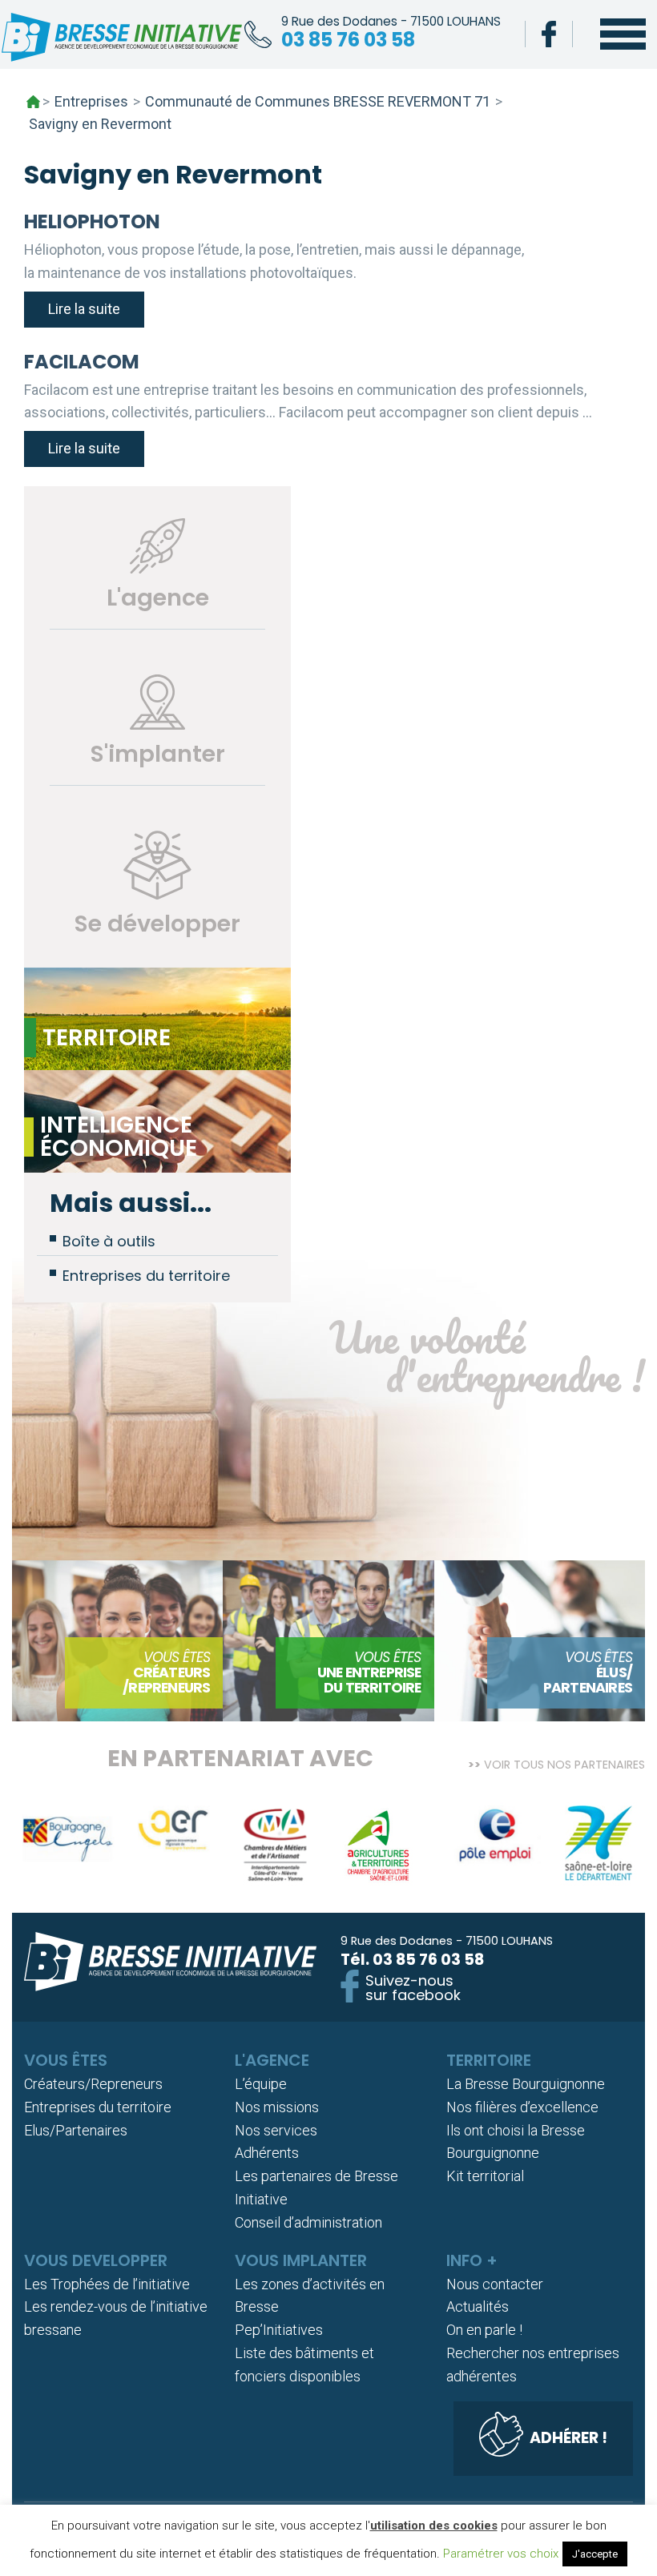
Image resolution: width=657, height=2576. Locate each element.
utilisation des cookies (434, 2526)
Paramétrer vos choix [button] (501, 2554)
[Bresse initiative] (122, 41)
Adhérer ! (568, 2438)
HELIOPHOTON (92, 221)
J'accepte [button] (595, 2554)
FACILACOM (82, 362)
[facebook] (549, 34)
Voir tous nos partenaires (564, 1763)
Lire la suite (84, 309)
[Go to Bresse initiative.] (33, 102)
